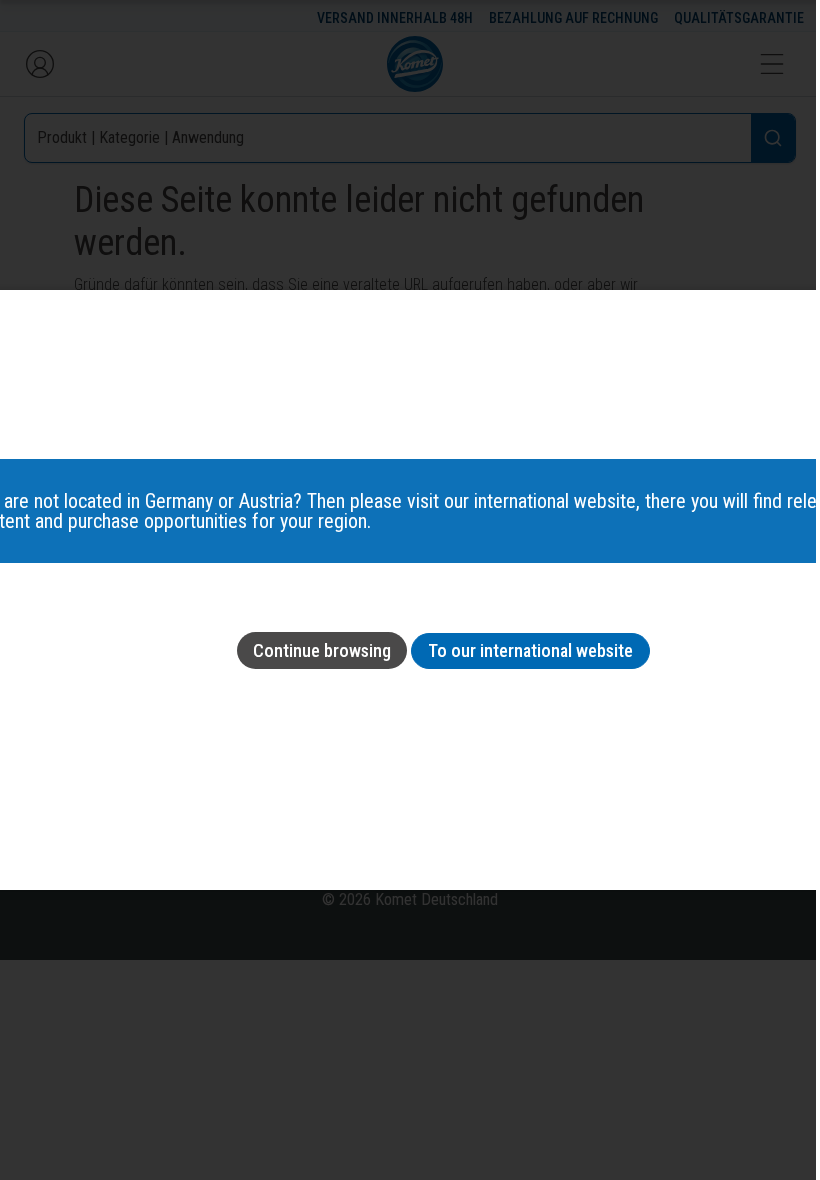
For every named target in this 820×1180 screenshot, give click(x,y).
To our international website (530, 650)
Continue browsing (322, 650)
